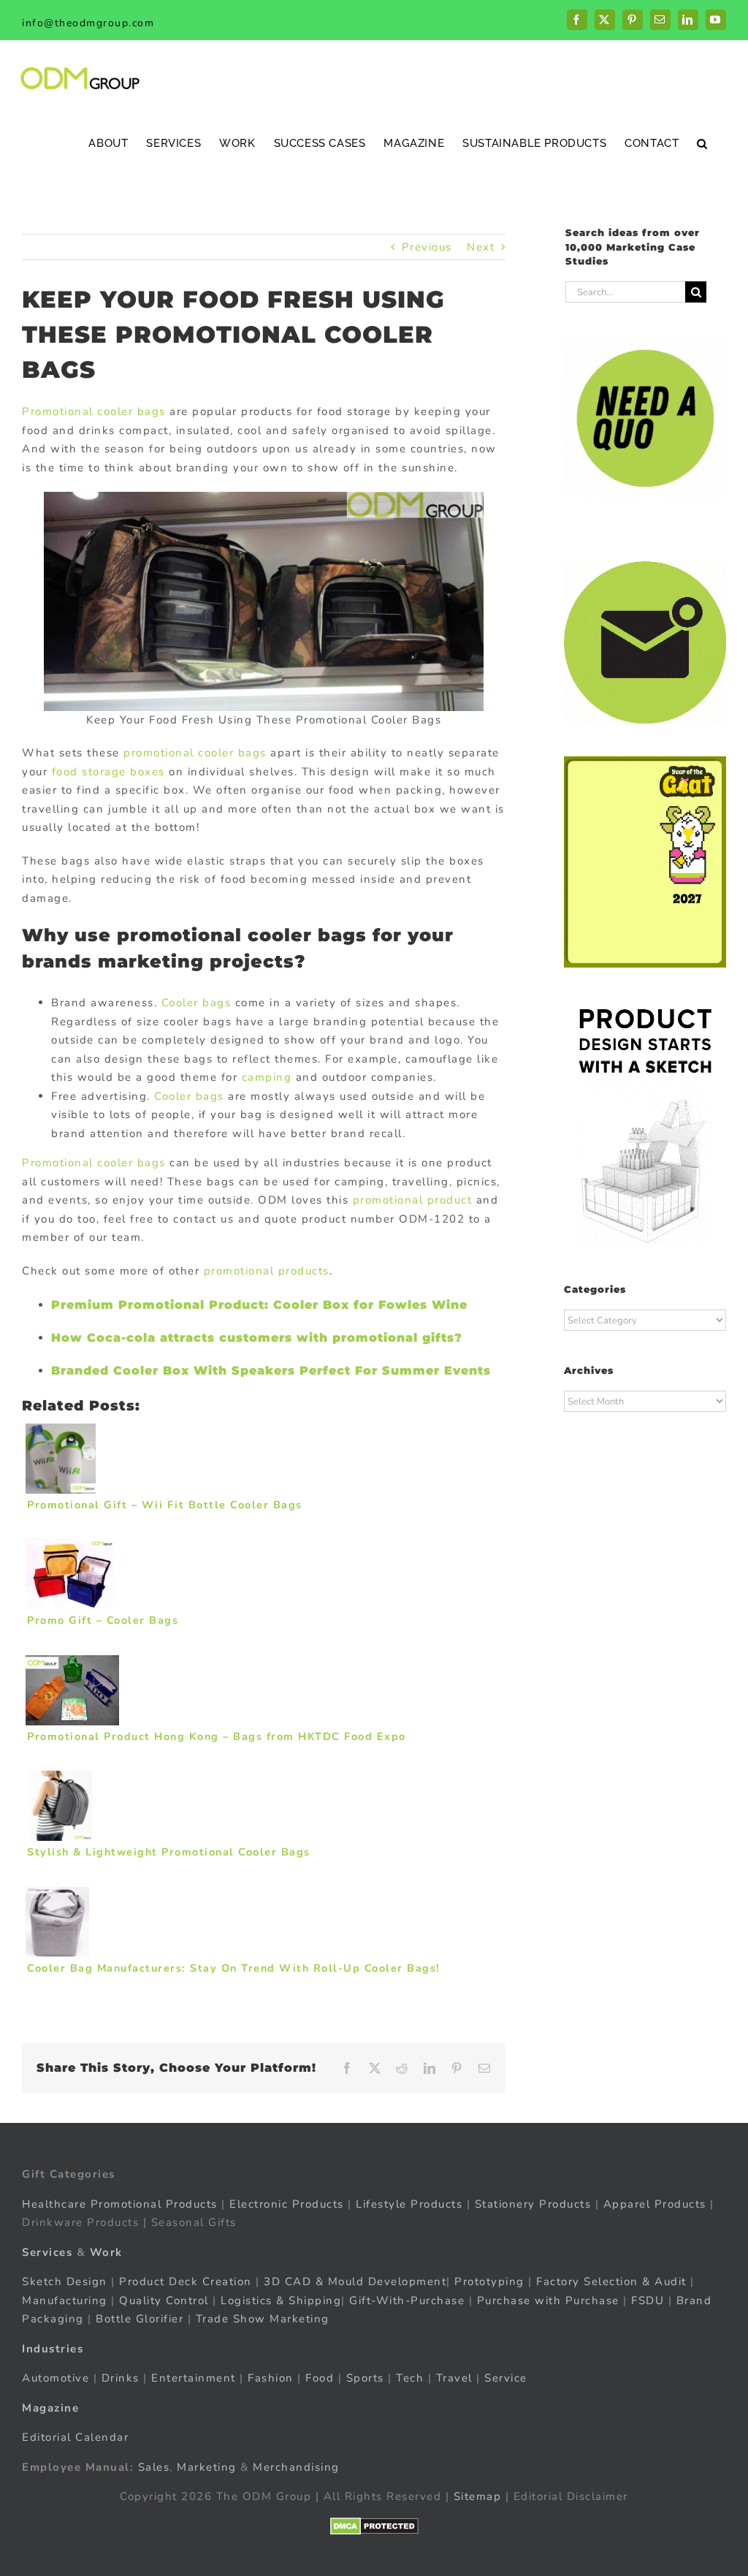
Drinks (121, 2378)
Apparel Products (655, 2204)
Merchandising (296, 2467)
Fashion (271, 2378)
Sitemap (478, 2496)
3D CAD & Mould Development (355, 2281)
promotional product (413, 1200)
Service (508, 2378)
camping (267, 1077)
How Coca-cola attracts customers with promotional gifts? (257, 1338)
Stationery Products (533, 2204)
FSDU (648, 2300)
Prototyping (489, 2281)
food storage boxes (108, 772)
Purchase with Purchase (548, 2300)
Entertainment (194, 2378)
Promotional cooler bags (94, 411)
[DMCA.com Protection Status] (374, 2526)
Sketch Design (65, 2281)
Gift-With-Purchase (407, 2300)
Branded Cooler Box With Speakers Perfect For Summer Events (271, 1371)
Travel (454, 2378)
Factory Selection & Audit (611, 2281)
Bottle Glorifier (138, 2319)
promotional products (267, 1271)
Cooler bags (196, 1003)
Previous (427, 247)
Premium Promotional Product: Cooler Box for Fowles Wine (259, 1305)
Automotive (56, 2378)
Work (106, 2252)
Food (320, 2378)
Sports (365, 2378)
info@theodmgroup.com (88, 23)
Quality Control (164, 2300)
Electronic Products (287, 2204)
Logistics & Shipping (281, 2300)
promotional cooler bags (195, 753)
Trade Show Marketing (263, 2319)
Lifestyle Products (409, 2204)
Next (481, 247)
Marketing (207, 2467)
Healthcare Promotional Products (120, 2204)
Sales (154, 2467)
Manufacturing (65, 2300)
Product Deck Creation (186, 2281)
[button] (702, 143)
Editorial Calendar (75, 2437)
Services (47, 2252)
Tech (410, 2378)
